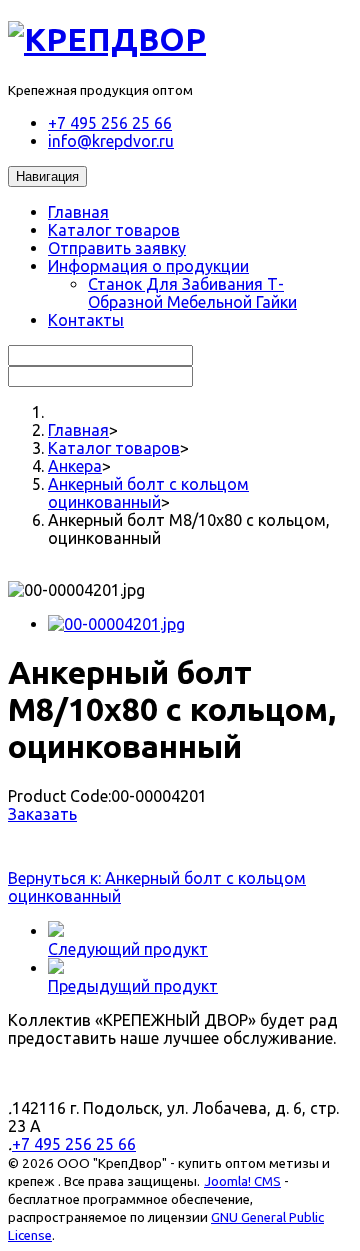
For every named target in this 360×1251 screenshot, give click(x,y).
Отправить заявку (117, 248)
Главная (78, 212)
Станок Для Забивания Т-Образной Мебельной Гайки (192, 293)
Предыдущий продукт (133, 986)
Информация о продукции (148, 266)
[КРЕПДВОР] (107, 39)
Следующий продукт (128, 949)
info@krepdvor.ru (111, 141)
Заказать (42, 814)
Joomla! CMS (242, 1181)
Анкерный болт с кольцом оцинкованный (148, 493)
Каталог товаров (114, 230)
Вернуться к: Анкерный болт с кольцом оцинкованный (157, 887)
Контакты (86, 320)
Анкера (75, 466)
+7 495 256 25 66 (110, 123)
